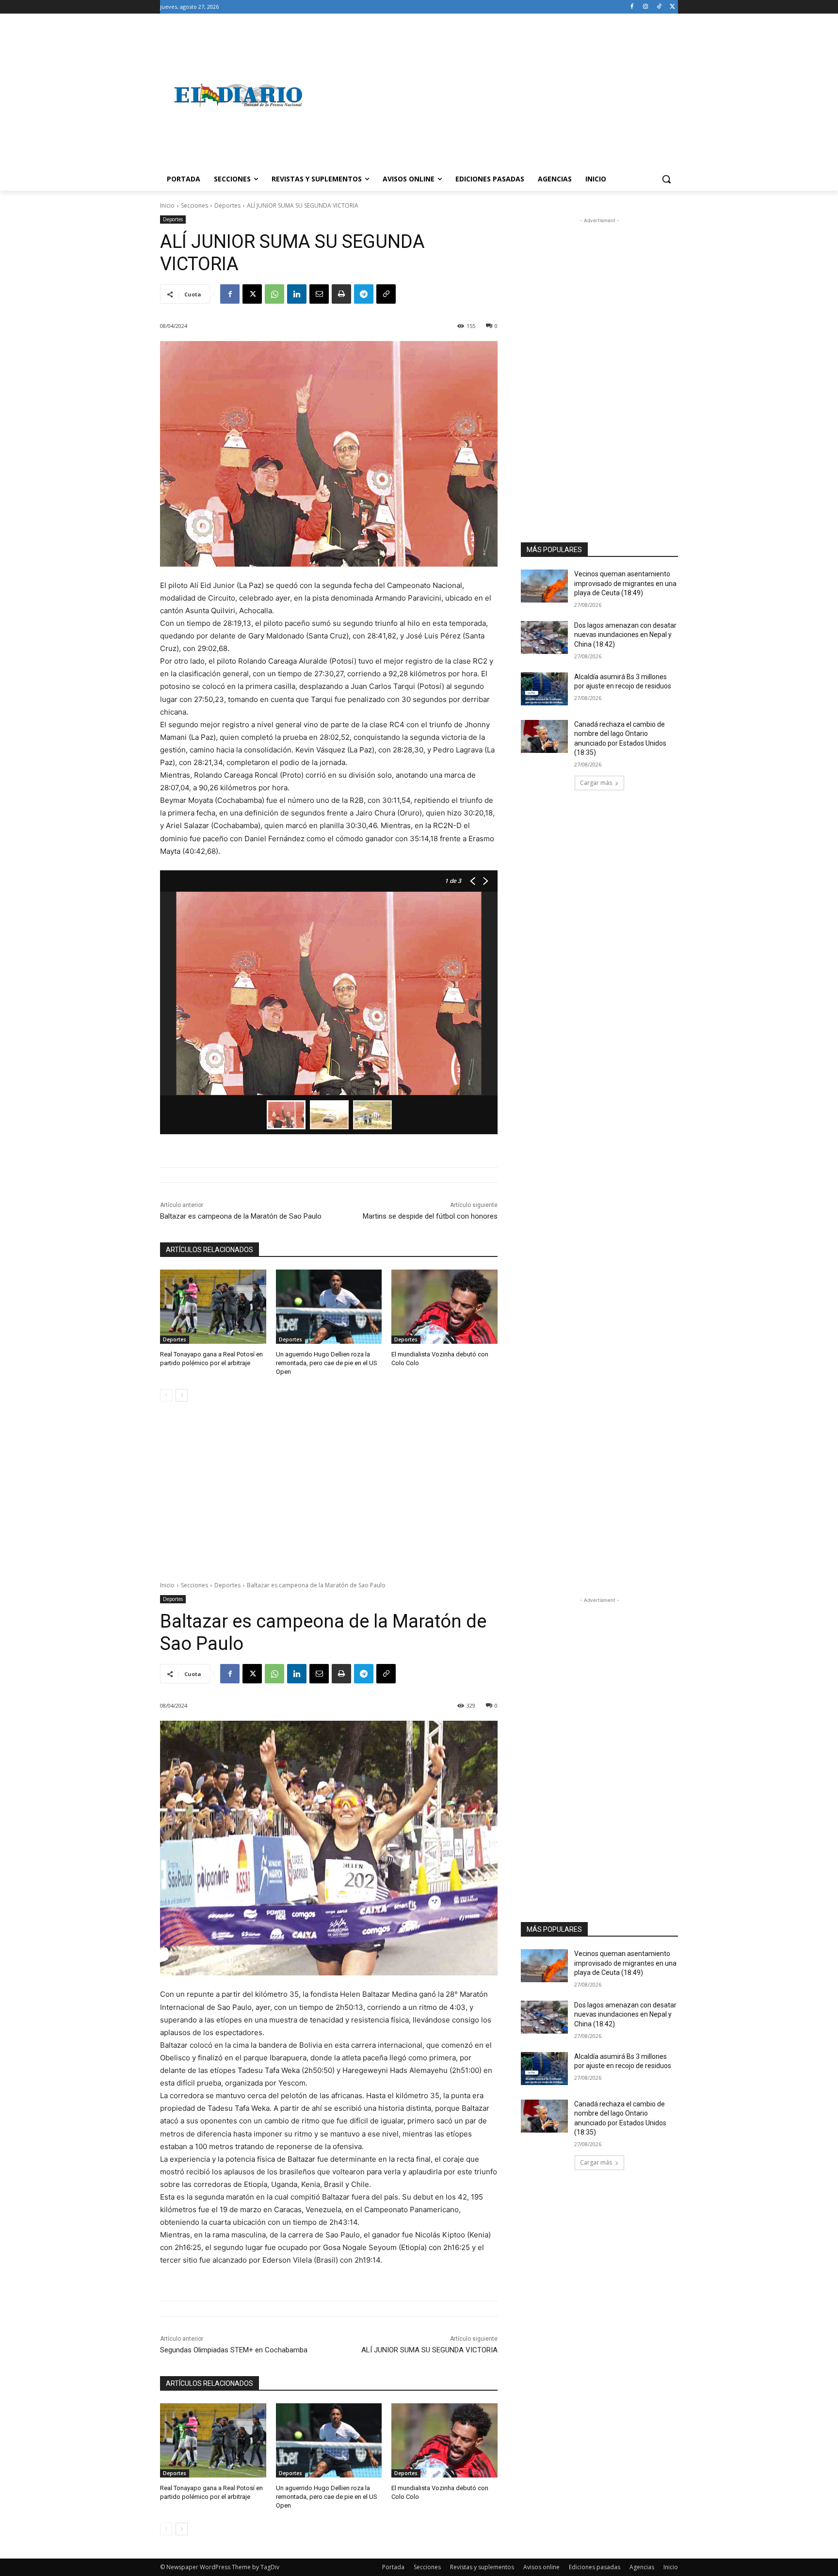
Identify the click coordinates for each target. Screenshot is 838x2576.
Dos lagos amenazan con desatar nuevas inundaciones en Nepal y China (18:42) (625, 635)
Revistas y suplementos (482, 2567)
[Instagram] (646, 7)
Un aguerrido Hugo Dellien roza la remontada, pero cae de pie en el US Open (327, 1363)
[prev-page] (166, 1395)
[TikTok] (659, 7)
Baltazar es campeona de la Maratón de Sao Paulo (241, 1216)
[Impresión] (341, 294)
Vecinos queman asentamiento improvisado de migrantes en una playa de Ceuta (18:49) (625, 583)
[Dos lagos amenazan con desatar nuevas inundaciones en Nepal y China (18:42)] (544, 637)
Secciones (194, 205)
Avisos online (541, 2567)
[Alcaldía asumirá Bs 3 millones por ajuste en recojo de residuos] (544, 689)
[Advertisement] (497, 95)
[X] (672, 7)
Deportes (227, 205)
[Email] (319, 294)
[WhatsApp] (274, 294)
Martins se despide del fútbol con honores (430, 1216)
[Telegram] (364, 294)
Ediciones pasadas (595, 2567)
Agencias (642, 2567)
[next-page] (182, 1395)
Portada (393, 2567)
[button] (666, 179)
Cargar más (596, 783)
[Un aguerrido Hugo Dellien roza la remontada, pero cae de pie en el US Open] (329, 1307)
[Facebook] (632, 7)
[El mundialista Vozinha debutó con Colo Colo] (444, 1307)
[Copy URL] (386, 294)
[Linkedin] (297, 294)
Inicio (167, 205)
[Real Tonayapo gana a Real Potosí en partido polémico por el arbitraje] (213, 1307)
